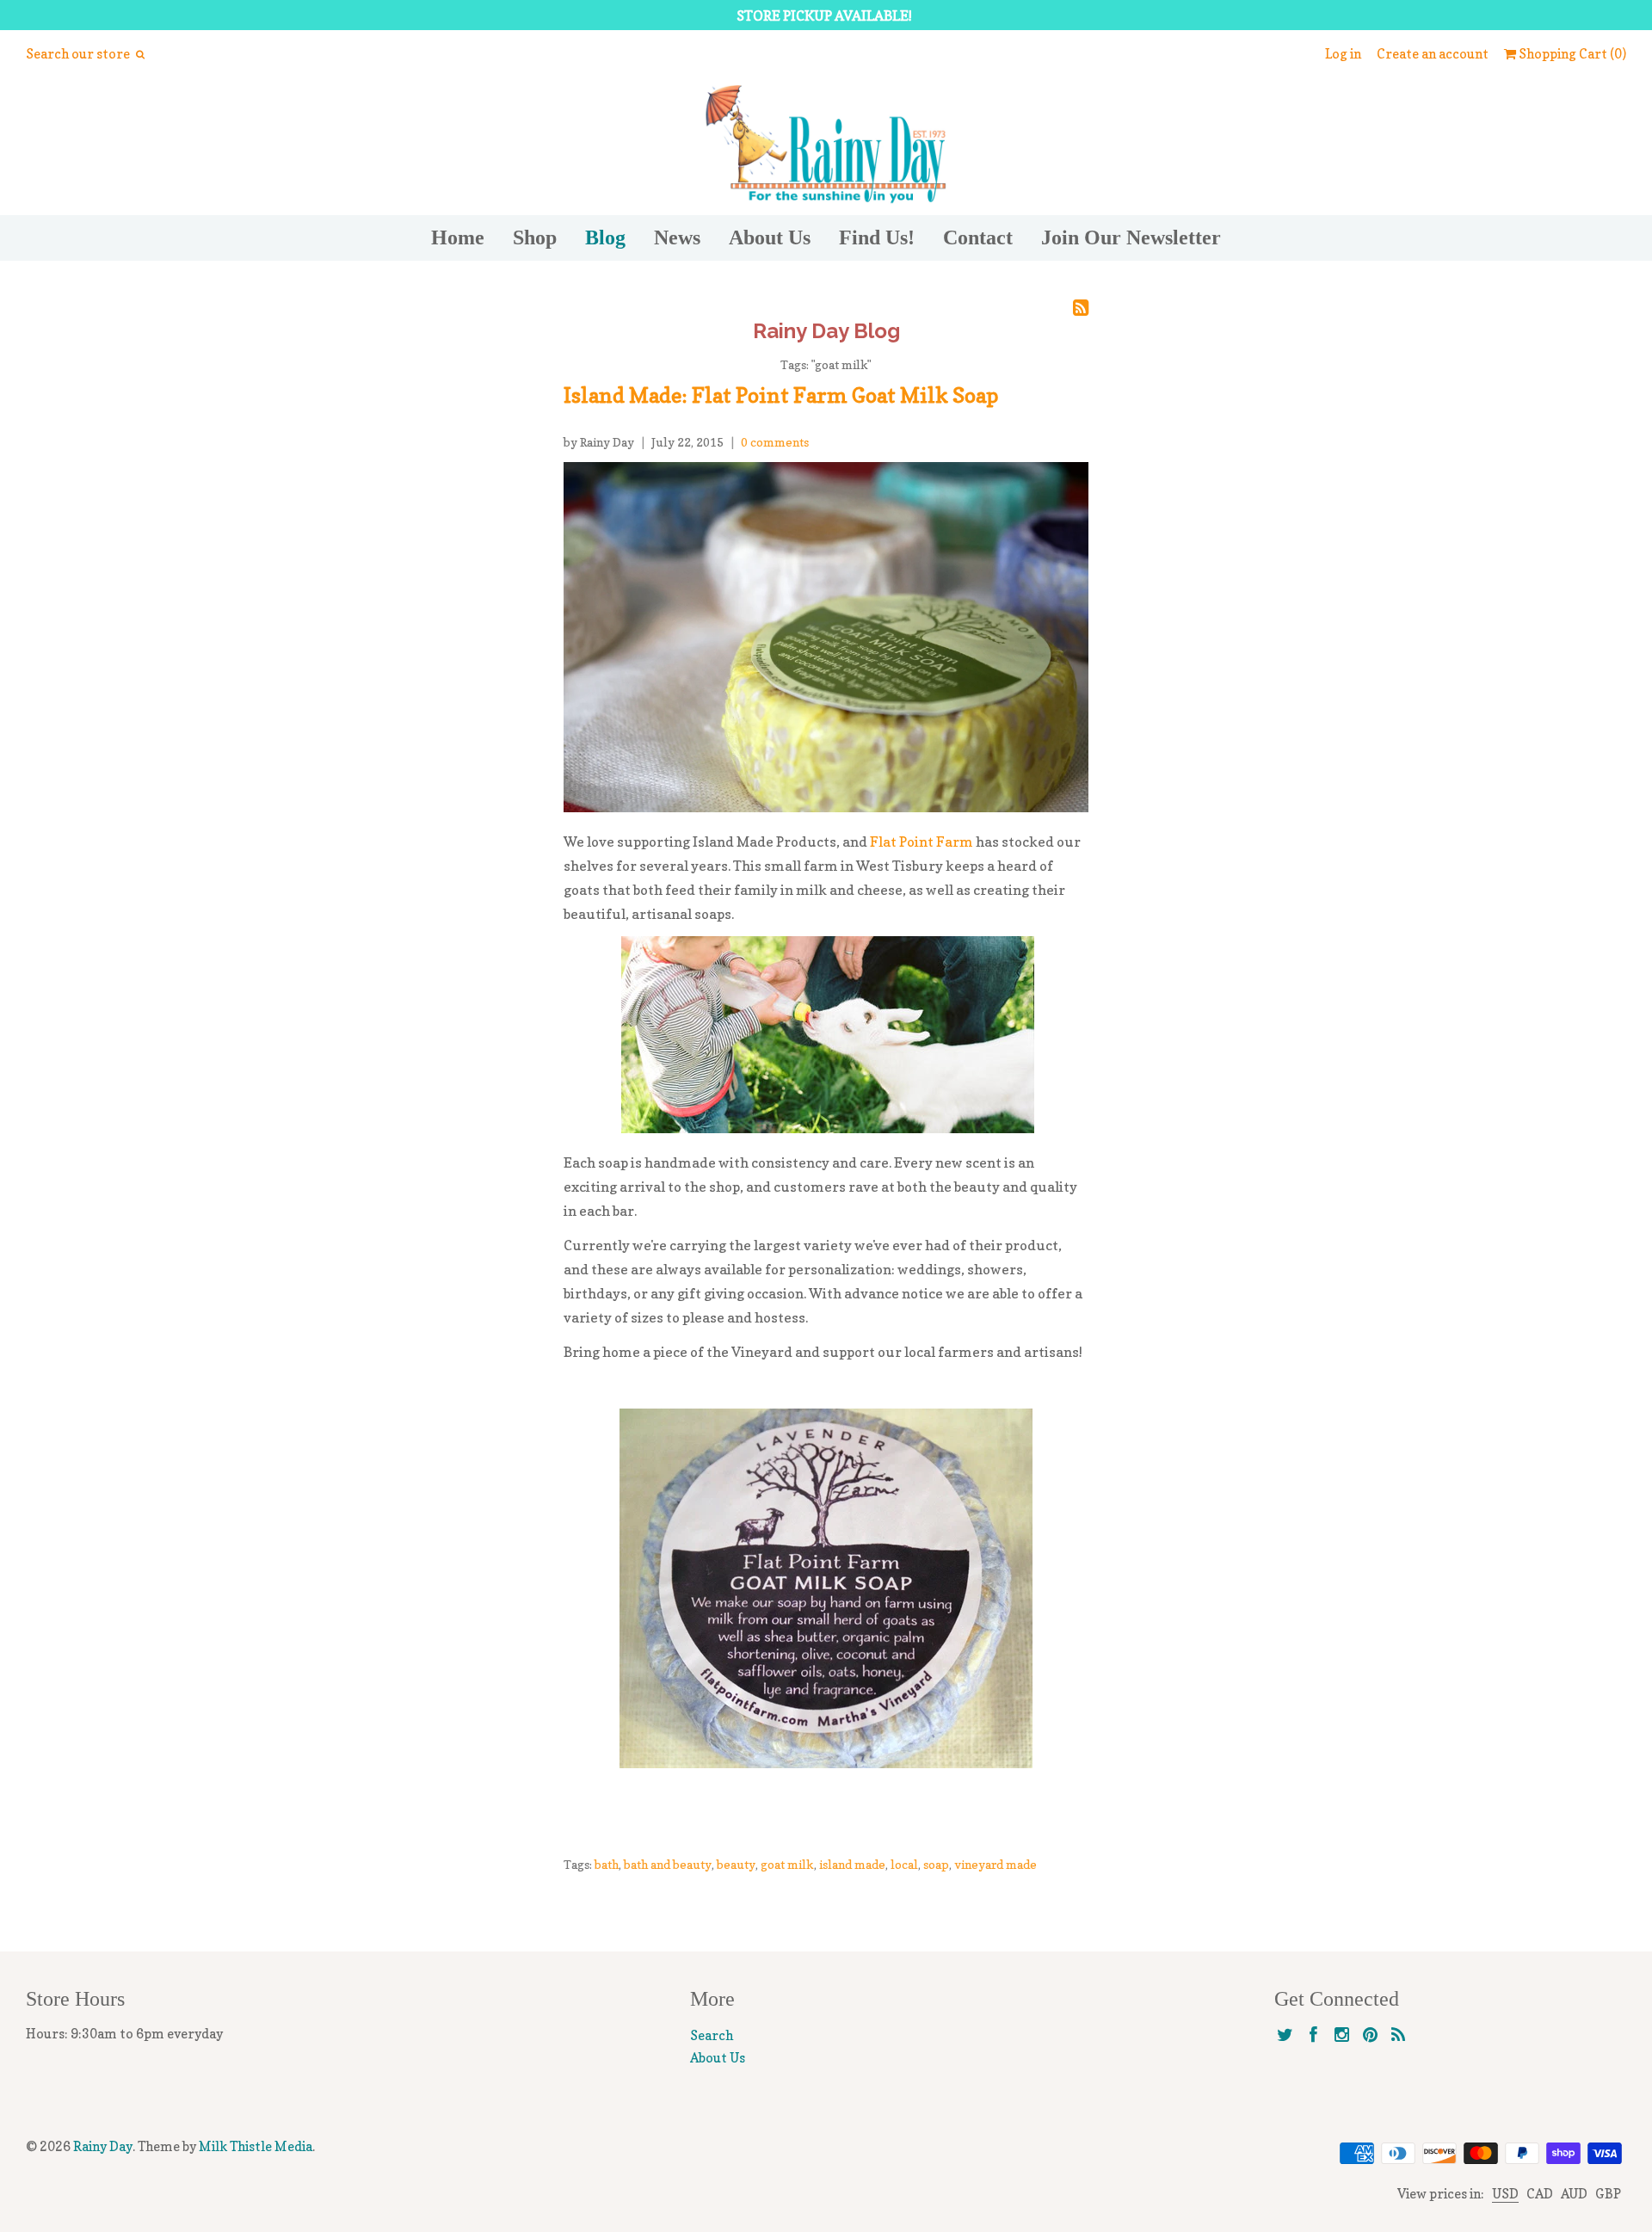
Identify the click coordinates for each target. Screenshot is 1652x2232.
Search (712, 2035)
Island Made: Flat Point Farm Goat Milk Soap (781, 395)
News (677, 237)
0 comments (775, 442)
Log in (1343, 54)
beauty (736, 1864)
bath (607, 1864)
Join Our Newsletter (1131, 237)
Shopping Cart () (1571, 54)
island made (852, 1864)
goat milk (787, 1864)
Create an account (1433, 54)
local (904, 1864)
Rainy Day (103, 2146)
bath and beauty (668, 1864)
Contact (978, 237)
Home (458, 237)
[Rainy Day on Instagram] (1342, 2035)
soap (936, 1864)
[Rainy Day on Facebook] (1313, 2035)
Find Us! (877, 237)
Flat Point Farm (922, 842)
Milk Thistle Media (256, 2146)
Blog (605, 237)
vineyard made (996, 1864)
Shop (535, 237)
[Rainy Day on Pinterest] (1370, 2035)
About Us (770, 237)
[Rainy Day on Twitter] (1285, 2035)
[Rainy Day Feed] (1399, 2035)
